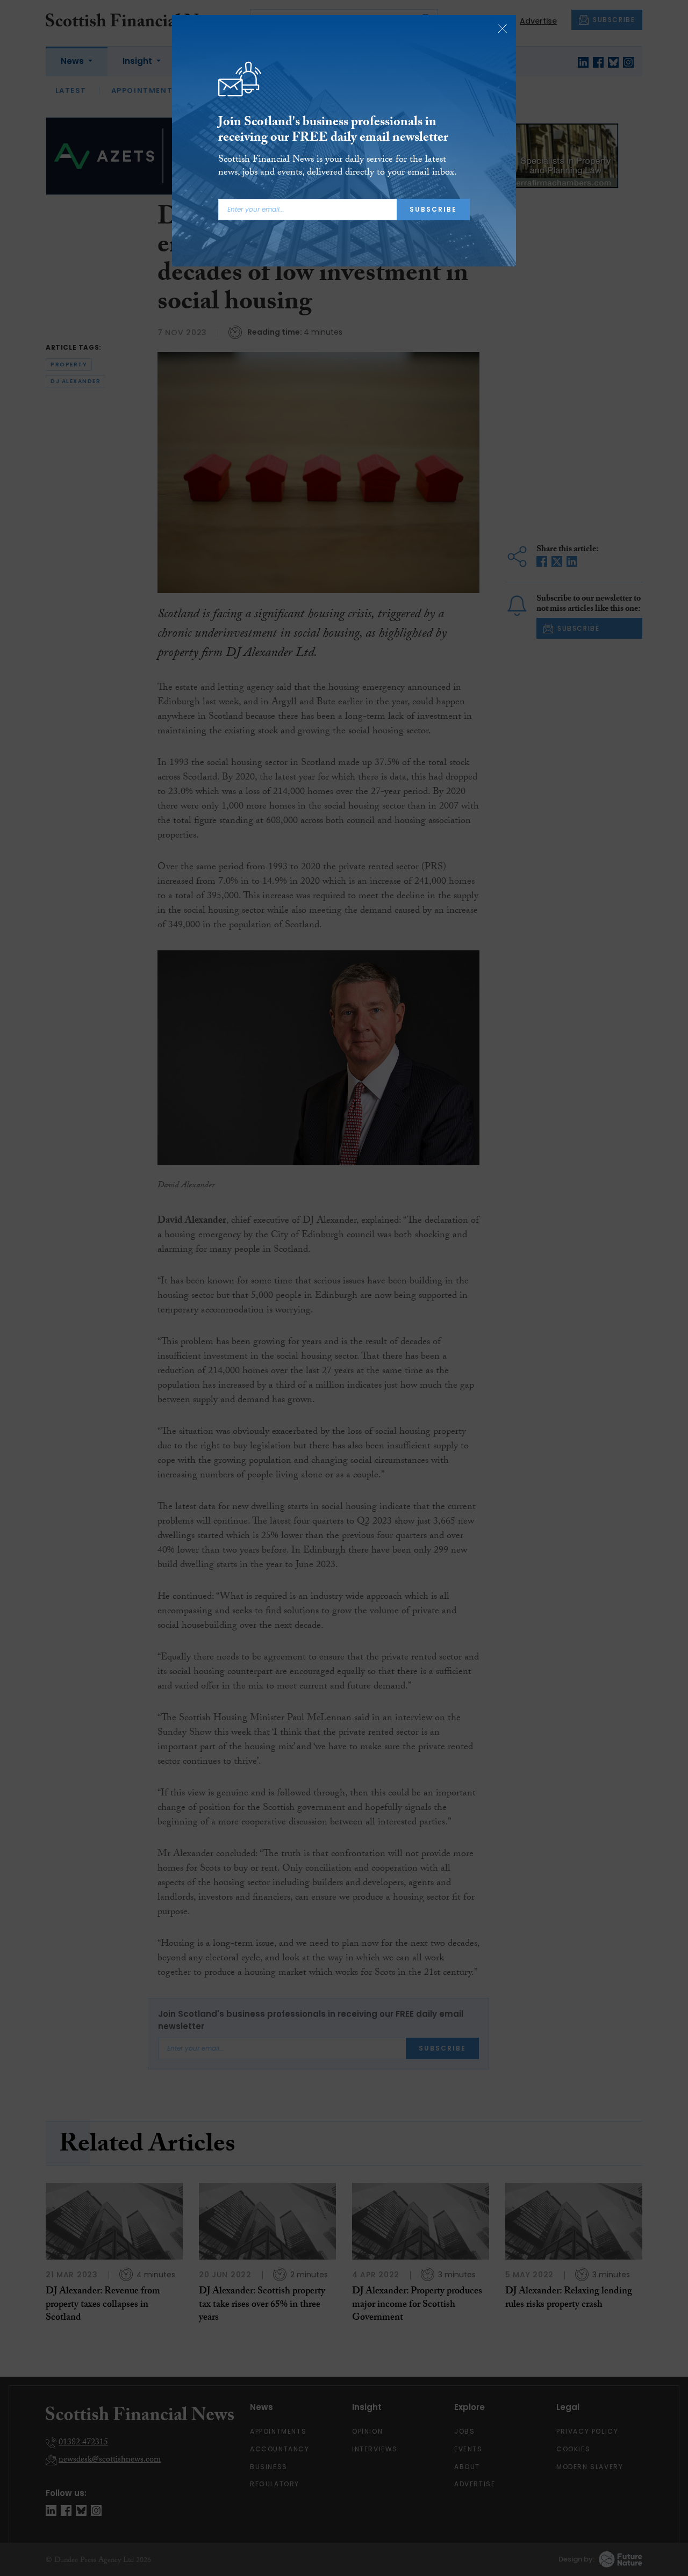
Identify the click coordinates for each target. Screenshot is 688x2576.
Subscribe (433, 209)
